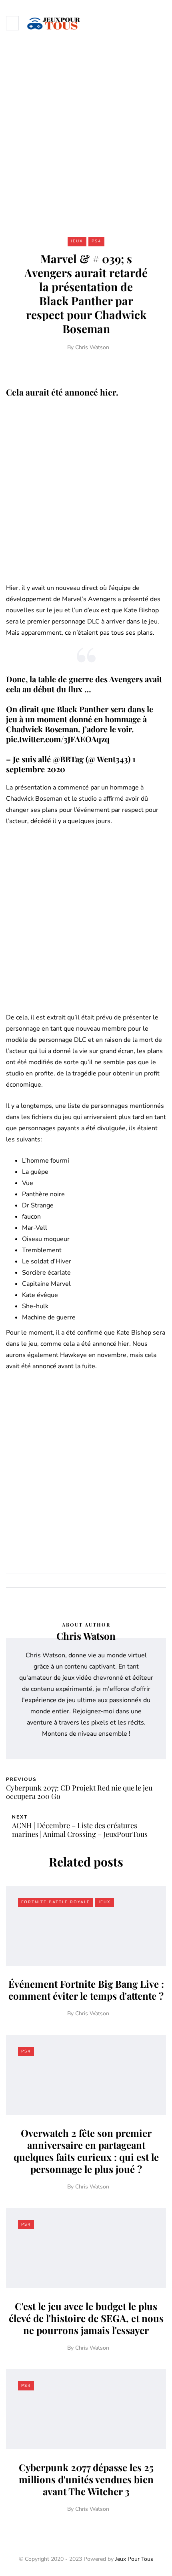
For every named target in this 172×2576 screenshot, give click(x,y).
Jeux (77, 241)
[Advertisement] (86, 136)
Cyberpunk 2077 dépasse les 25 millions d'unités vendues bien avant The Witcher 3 (86, 2479)
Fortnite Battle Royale (56, 1902)
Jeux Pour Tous (134, 2559)
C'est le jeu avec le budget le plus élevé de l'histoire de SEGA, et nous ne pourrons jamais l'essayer (86, 2318)
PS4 (96, 241)
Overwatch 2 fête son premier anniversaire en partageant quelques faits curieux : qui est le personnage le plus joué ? (86, 2151)
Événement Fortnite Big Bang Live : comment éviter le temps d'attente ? (86, 1990)
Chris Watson (92, 347)
